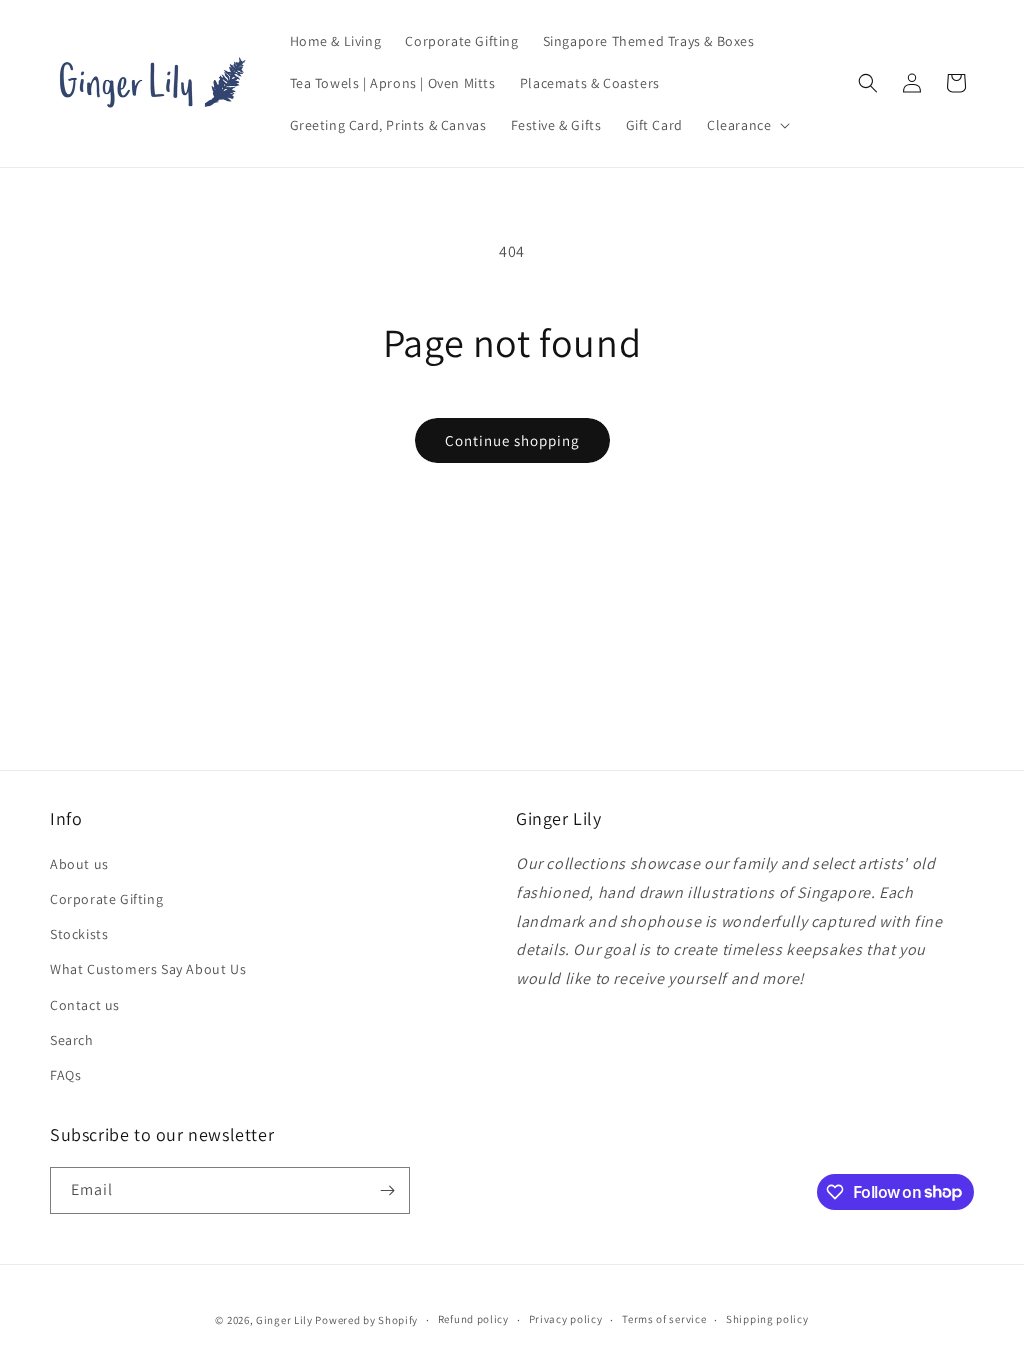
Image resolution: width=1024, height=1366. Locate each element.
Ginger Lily (284, 1320)
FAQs (65, 1075)
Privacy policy (566, 1319)
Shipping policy (767, 1319)
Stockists (79, 934)
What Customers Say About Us (148, 969)
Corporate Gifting (106, 899)
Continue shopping (512, 440)
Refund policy (473, 1319)
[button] (746, 125)
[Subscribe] (387, 1190)
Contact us (85, 1005)
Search (72, 1040)
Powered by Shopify (366, 1320)
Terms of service (664, 1319)
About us (79, 864)
